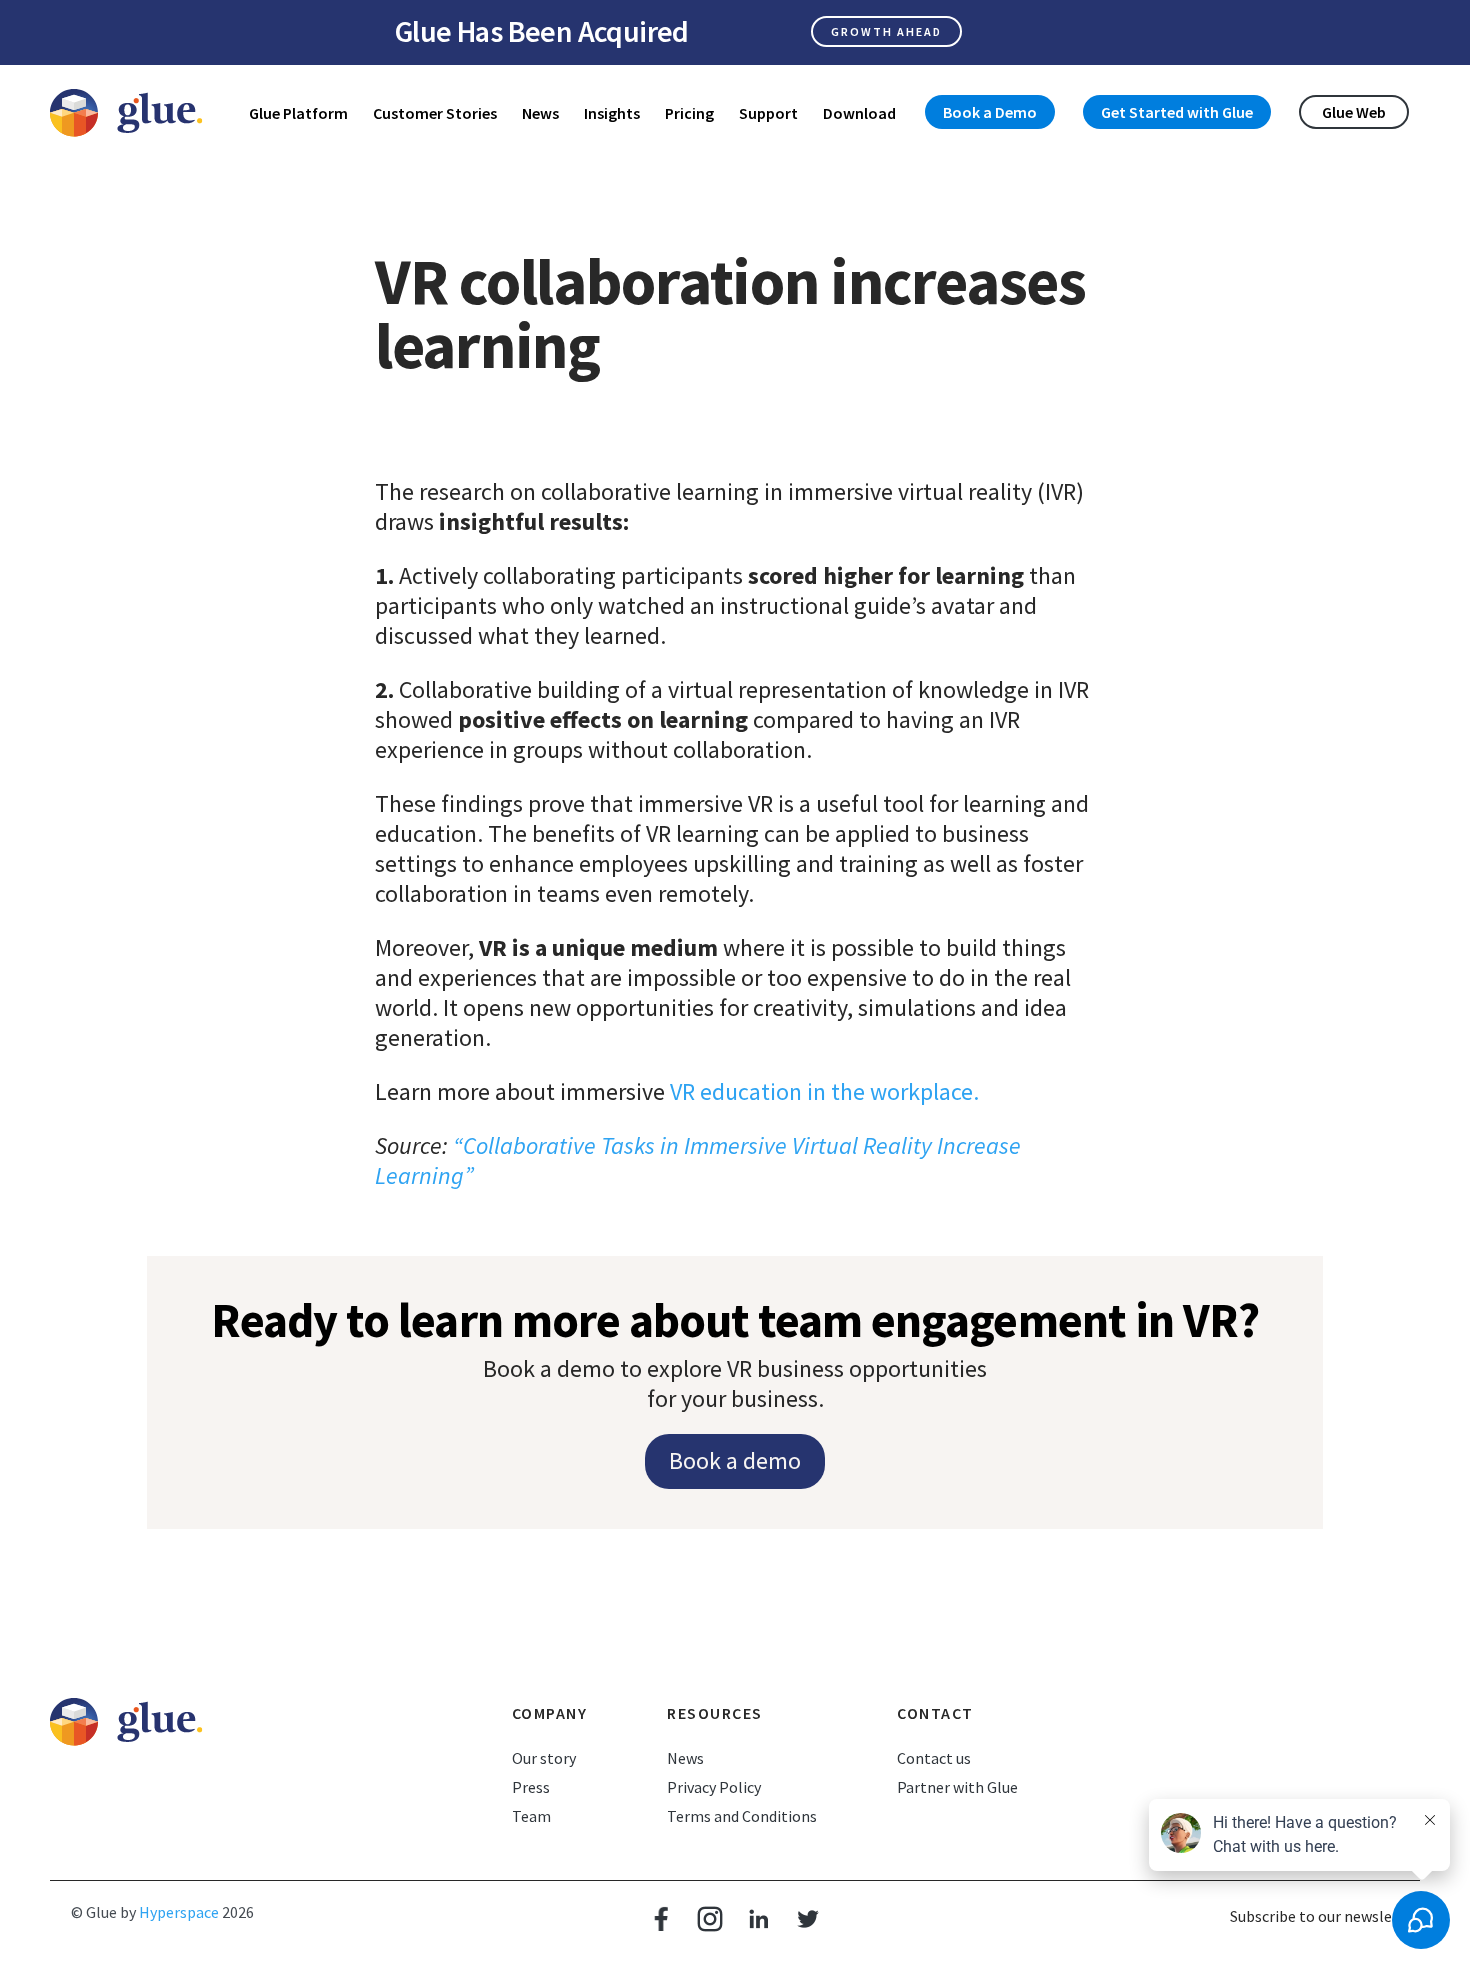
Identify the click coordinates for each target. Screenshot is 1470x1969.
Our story (544, 1758)
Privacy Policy (714, 1787)
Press (531, 1787)
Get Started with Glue (1177, 112)
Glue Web (1354, 112)
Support (768, 113)
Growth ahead (886, 31)
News (540, 113)
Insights (612, 113)
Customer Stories (435, 113)
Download (859, 113)
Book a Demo (990, 112)
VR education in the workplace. (824, 1091)
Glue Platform (298, 113)
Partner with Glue (957, 1787)
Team (531, 1816)
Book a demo (735, 1460)
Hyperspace (179, 1912)
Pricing (689, 113)
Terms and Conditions (742, 1816)
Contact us (934, 1758)
